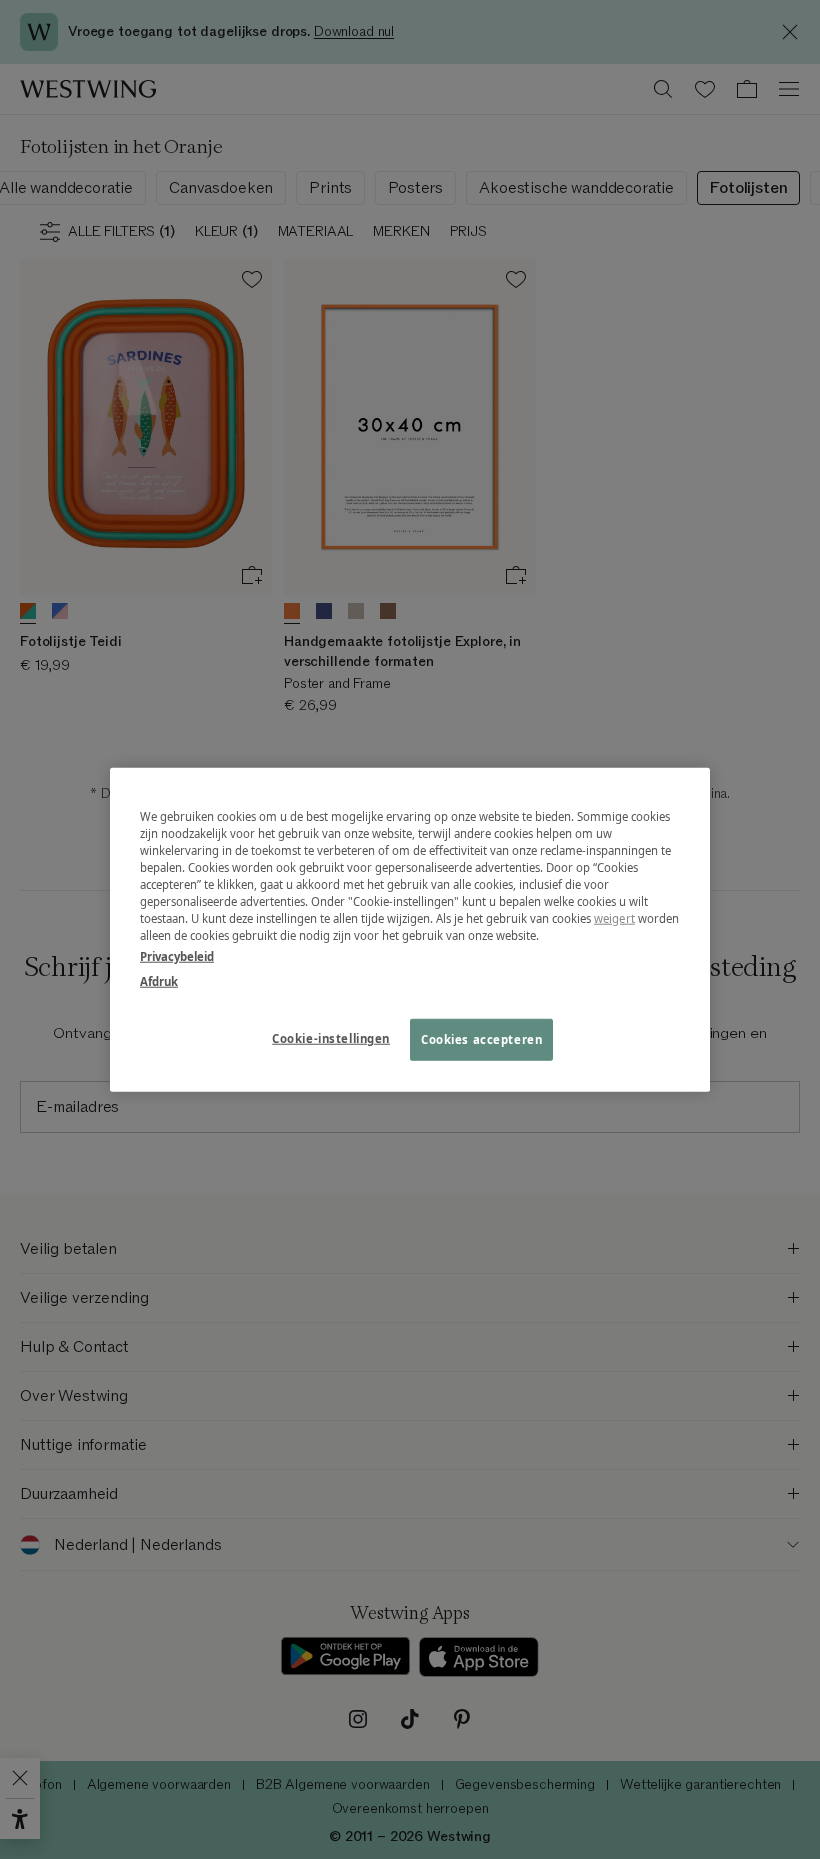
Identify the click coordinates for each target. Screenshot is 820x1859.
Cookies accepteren (481, 1039)
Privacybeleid (177, 956)
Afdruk (159, 981)
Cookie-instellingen (331, 1038)
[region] (410, 929)
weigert (614, 918)
